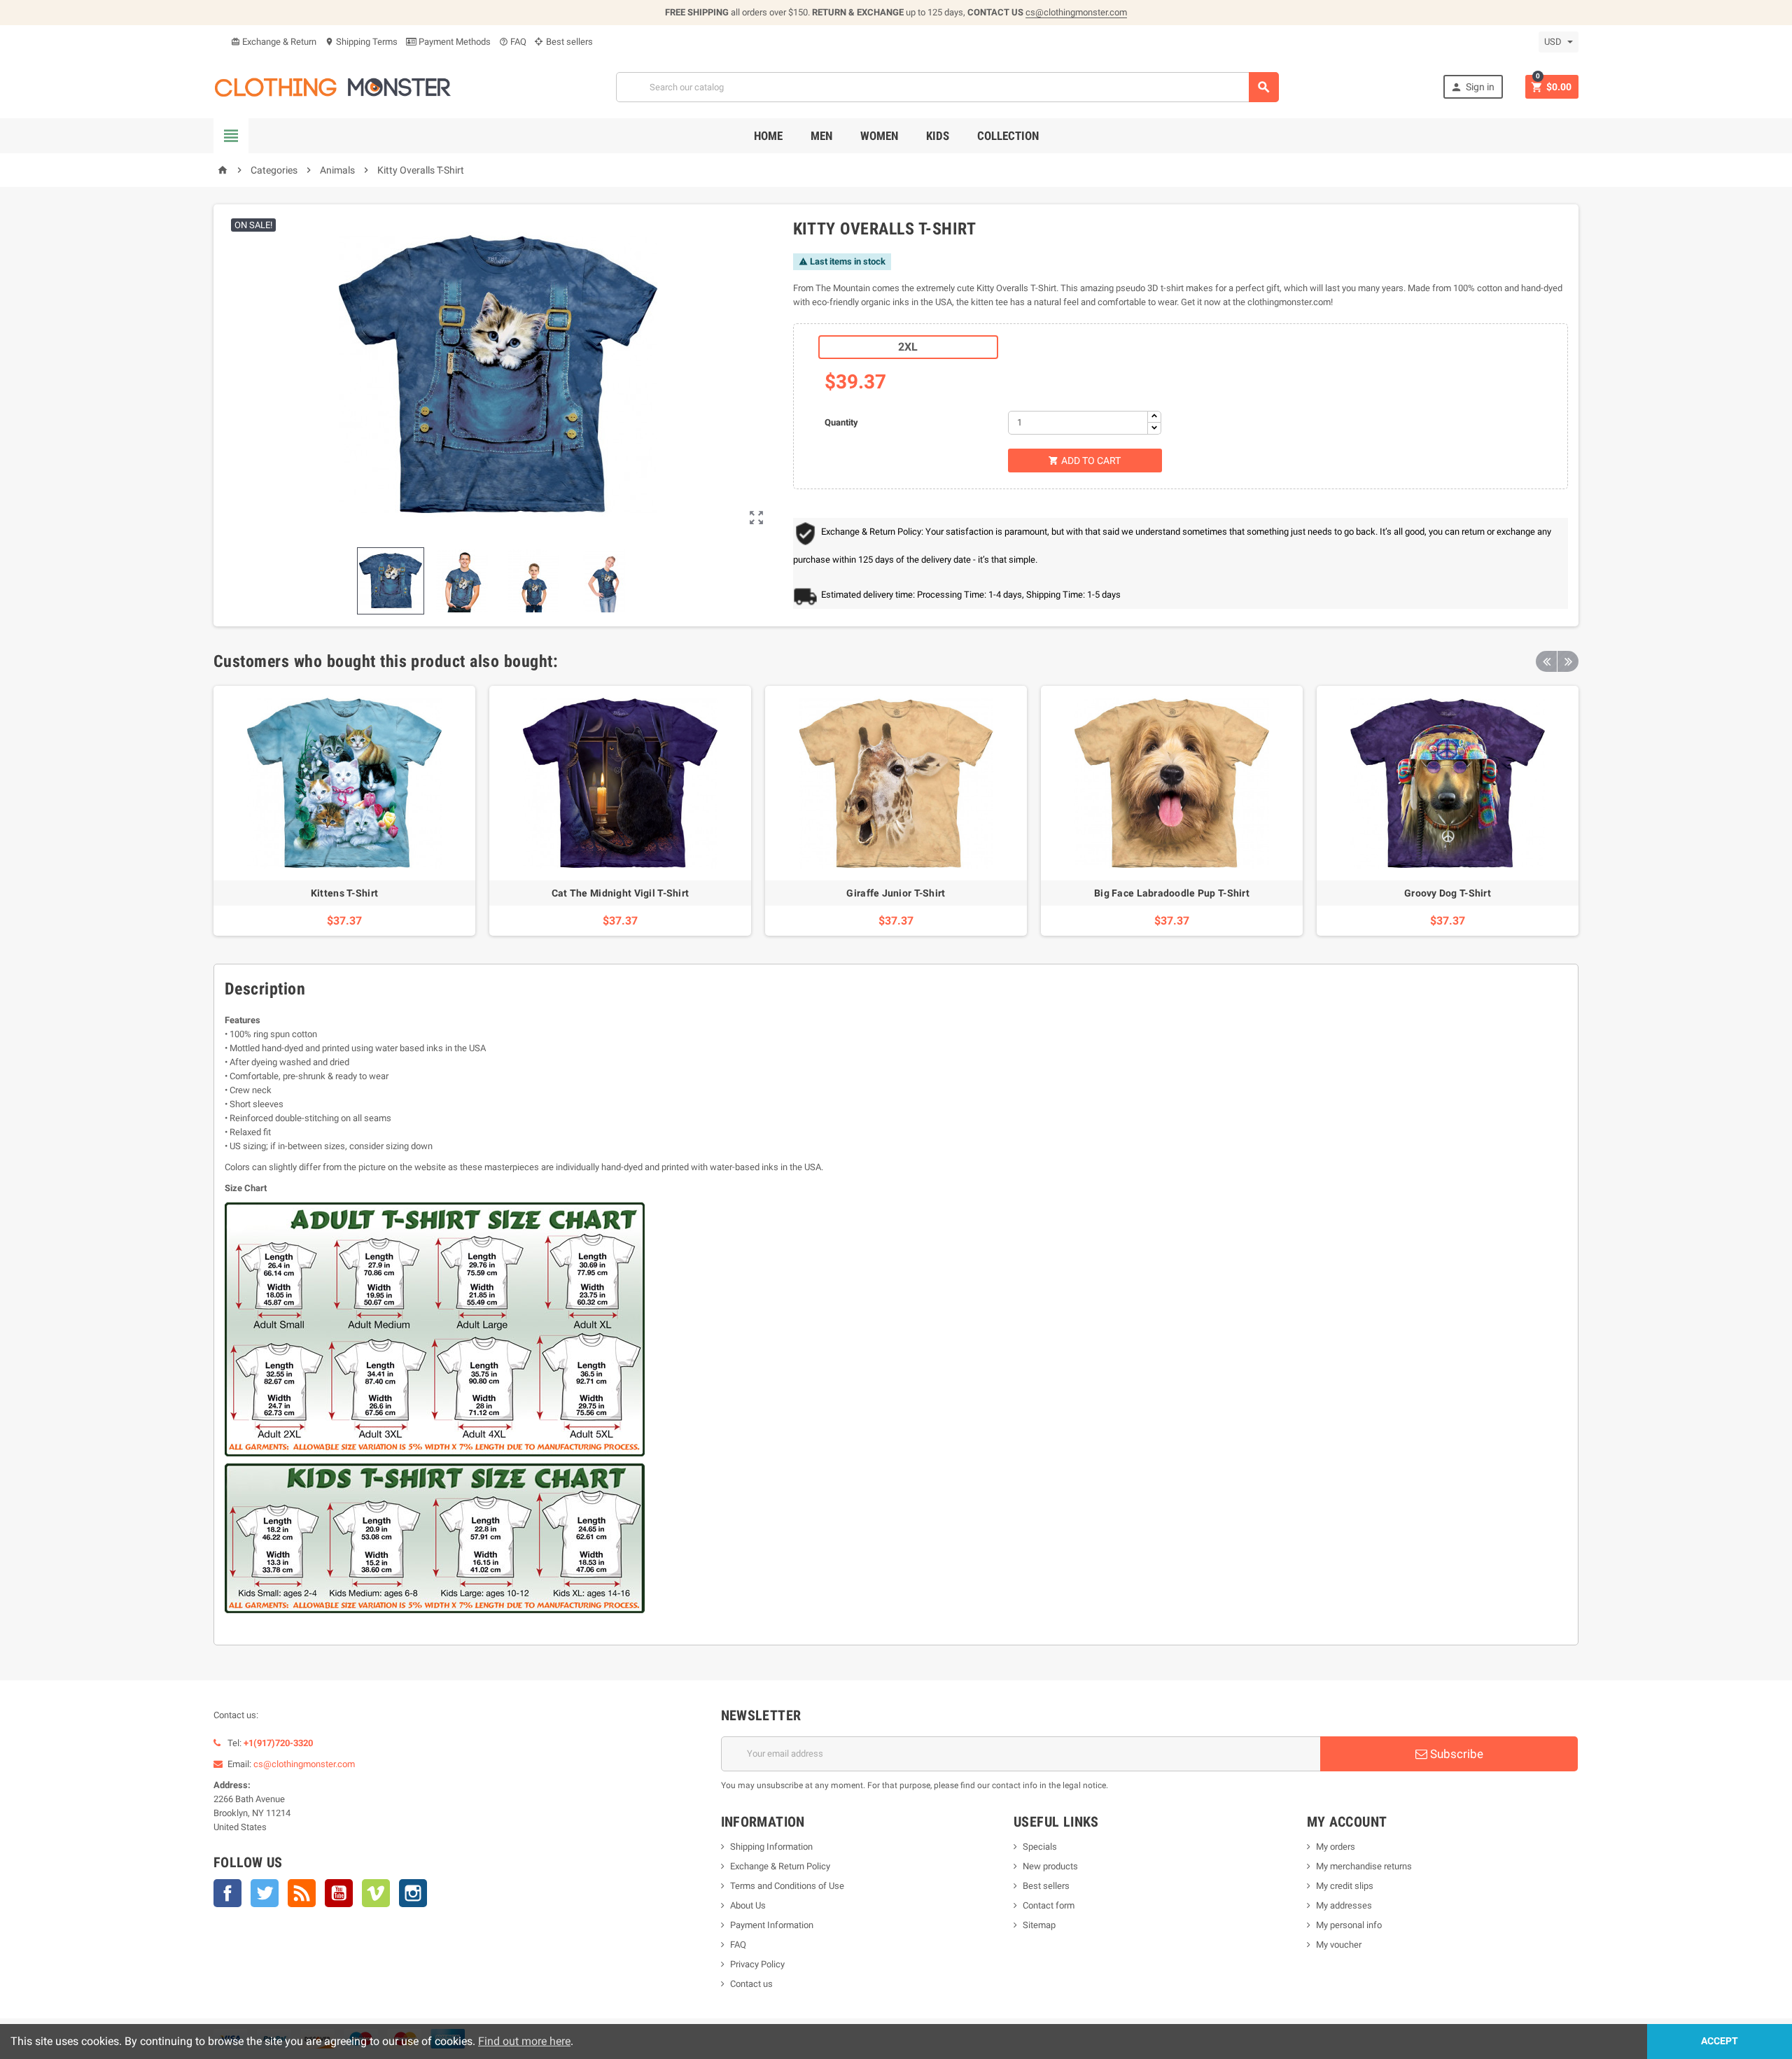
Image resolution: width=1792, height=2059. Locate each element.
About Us (748, 1905)
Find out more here (524, 2041)
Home (768, 136)
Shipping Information (771, 1847)
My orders (1336, 1847)
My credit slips (1345, 1886)
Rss (302, 1893)
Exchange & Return (274, 42)
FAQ (513, 42)
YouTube (339, 1893)
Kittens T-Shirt (344, 893)
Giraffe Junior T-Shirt (896, 893)
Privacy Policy (757, 1964)
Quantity (841, 422)
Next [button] (1568, 661)
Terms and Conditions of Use (787, 1886)
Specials (1040, 1847)
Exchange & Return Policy (780, 1866)
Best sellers (568, 42)
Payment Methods (454, 42)
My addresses (1344, 1905)
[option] (344, 811)
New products (1050, 1866)
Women (879, 136)
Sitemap (1039, 1925)
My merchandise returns (1364, 1866)
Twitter (265, 1893)
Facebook (227, 1893)
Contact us (751, 1984)
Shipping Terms (361, 42)
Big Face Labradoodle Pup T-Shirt (1172, 893)
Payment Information (772, 1925)
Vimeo (376, 1893)
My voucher (1339, 1945)
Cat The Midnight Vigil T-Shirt (620, 893)
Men (821, 136)
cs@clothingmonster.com (1076, 12)
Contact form (1049, 1905)
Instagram (413, 1893)
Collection (1008, 136)
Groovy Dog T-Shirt (1448, 893)
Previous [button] (1546, 661)
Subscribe (1455, 1754)
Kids (938, 136)
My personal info (1349, 1925)
